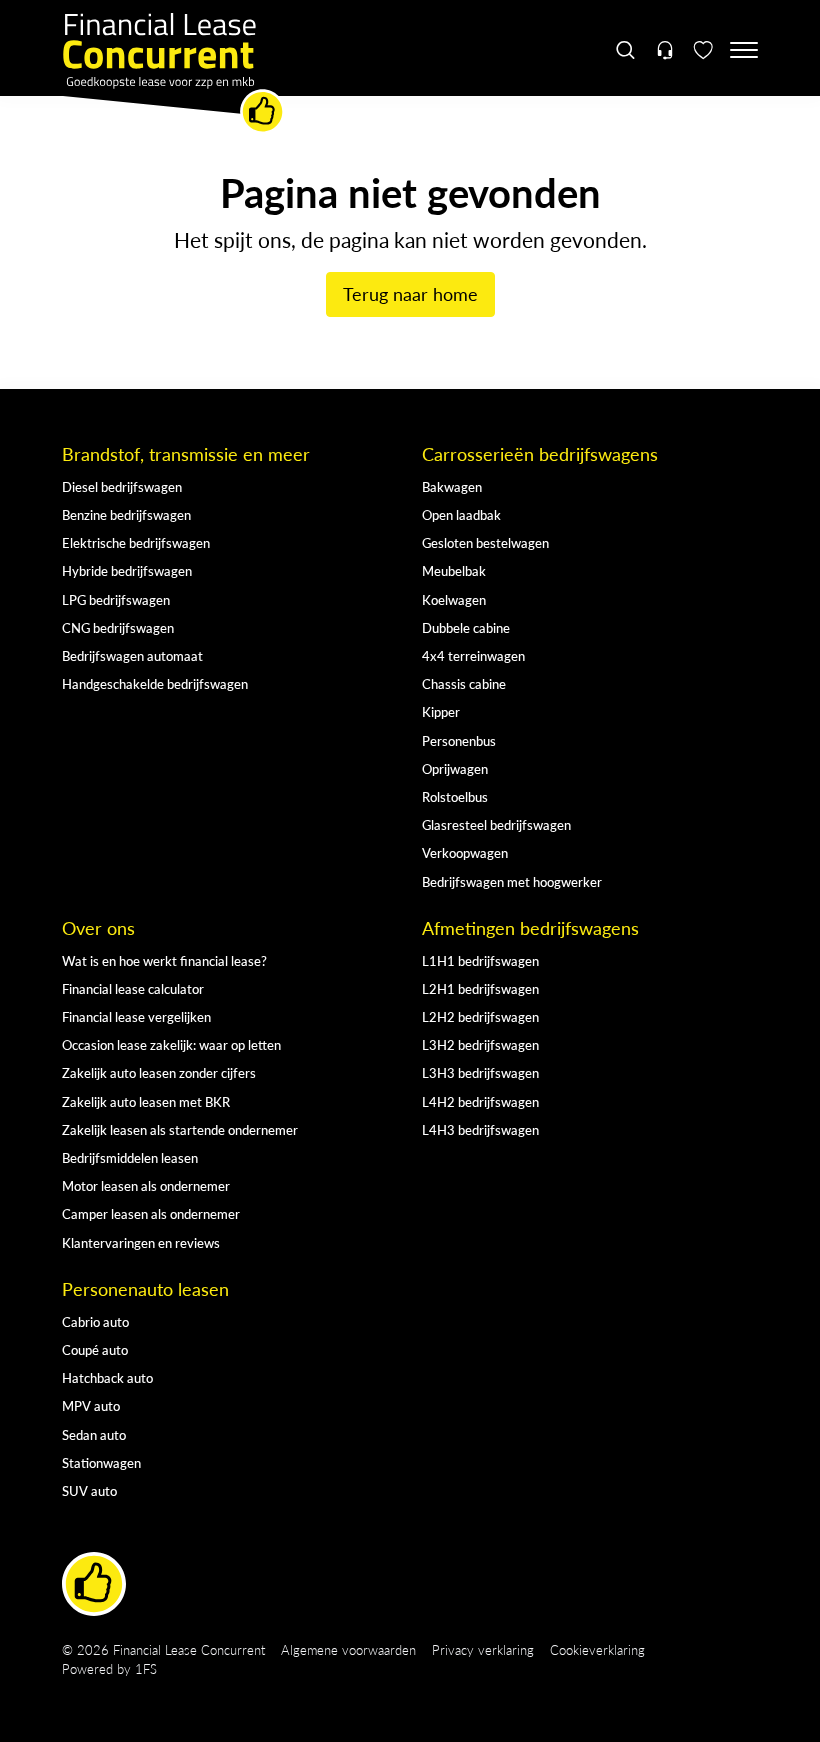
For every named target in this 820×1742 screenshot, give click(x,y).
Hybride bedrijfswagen (127, 570)
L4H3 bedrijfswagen (480, 1129)
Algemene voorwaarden (348, 1649)
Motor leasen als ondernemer (146, 1185)
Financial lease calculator (133, 988)
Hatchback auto (107, 1377)
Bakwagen (452, 486)
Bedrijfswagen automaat (132, 655)
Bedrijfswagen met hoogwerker (512, 881)
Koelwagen (454, 599)
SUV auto (89, 1490)
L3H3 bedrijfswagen (480, 1072)
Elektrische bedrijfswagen (136, 542)
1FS (146, 1668)
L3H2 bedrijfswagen (480, 1044)
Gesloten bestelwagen (485, 542)
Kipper (441, 711)
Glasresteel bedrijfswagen (496, 824)
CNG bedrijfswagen (118, 627)
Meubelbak (454, 570)
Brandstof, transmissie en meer (186, 454)
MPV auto (91, 1405)
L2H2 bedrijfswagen (480, 1016)
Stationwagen (101, 1462)
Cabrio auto (95, 1321)
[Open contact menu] (664, 50)
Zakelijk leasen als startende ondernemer (180, 1129)
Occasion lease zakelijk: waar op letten (171, 1044)
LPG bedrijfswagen (116, 599)
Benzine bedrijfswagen (126, 514)
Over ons (98, 928)
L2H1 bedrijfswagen (480, 988)
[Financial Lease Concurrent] (174, 74)
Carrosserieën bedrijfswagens (540, 454)
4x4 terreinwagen (473, 655)
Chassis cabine (464, 683)
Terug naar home (410, 294)
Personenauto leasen (145, 1289)
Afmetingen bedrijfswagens (530, 928)
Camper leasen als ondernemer (151, 1213)
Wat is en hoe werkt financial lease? (164, 960)
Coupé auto (95, 1349)
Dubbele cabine (466, 627)
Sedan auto (94, 1434)
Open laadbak (461, 514)
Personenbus (459, 740)
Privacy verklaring (483, 1649)
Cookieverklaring (597, 1649)
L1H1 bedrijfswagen (480, 960)
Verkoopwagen (465, 852)
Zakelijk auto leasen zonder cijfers (159, 1072)
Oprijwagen (455, 768)
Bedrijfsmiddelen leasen (130, 1157)
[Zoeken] (626, 50)
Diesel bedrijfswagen (122, 486)
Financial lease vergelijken (136, 1016)
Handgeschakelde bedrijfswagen (155, 683)
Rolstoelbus (455, 796)
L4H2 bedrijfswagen (480, 1101)
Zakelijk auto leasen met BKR (146, 1101)
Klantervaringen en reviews (141, 1242)
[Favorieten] (703, 50)
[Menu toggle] (744, 50)
